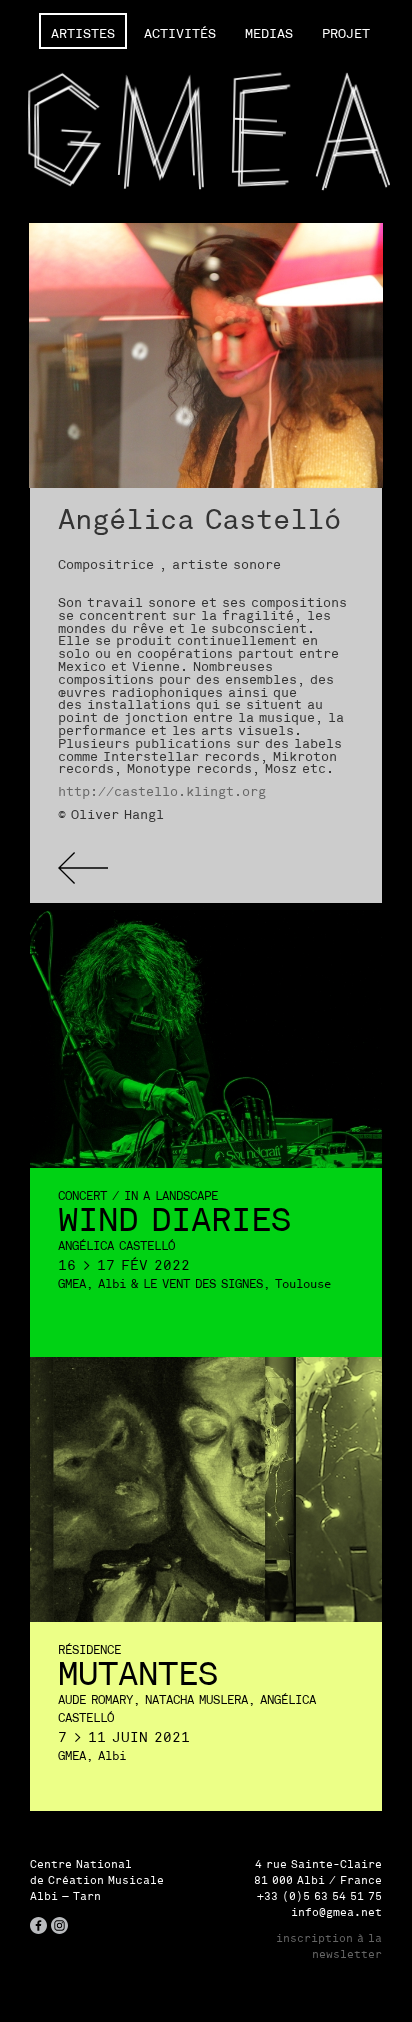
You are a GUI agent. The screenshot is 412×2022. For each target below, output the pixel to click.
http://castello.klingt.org (162, 791)
